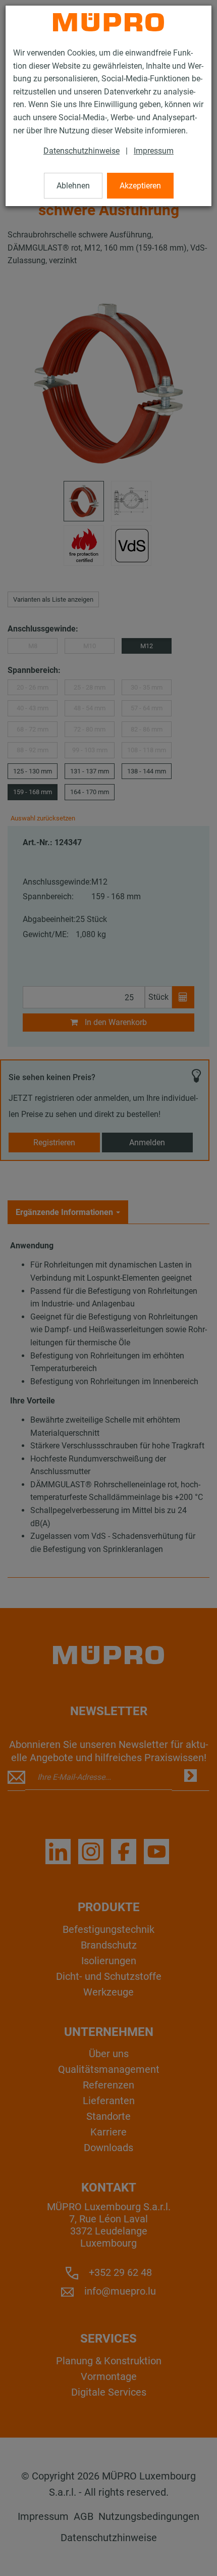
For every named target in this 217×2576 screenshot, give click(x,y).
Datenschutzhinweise (82, 151)
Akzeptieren (140, 186)
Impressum (154, 151)
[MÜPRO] (108, 22)
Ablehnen (73, 186)
